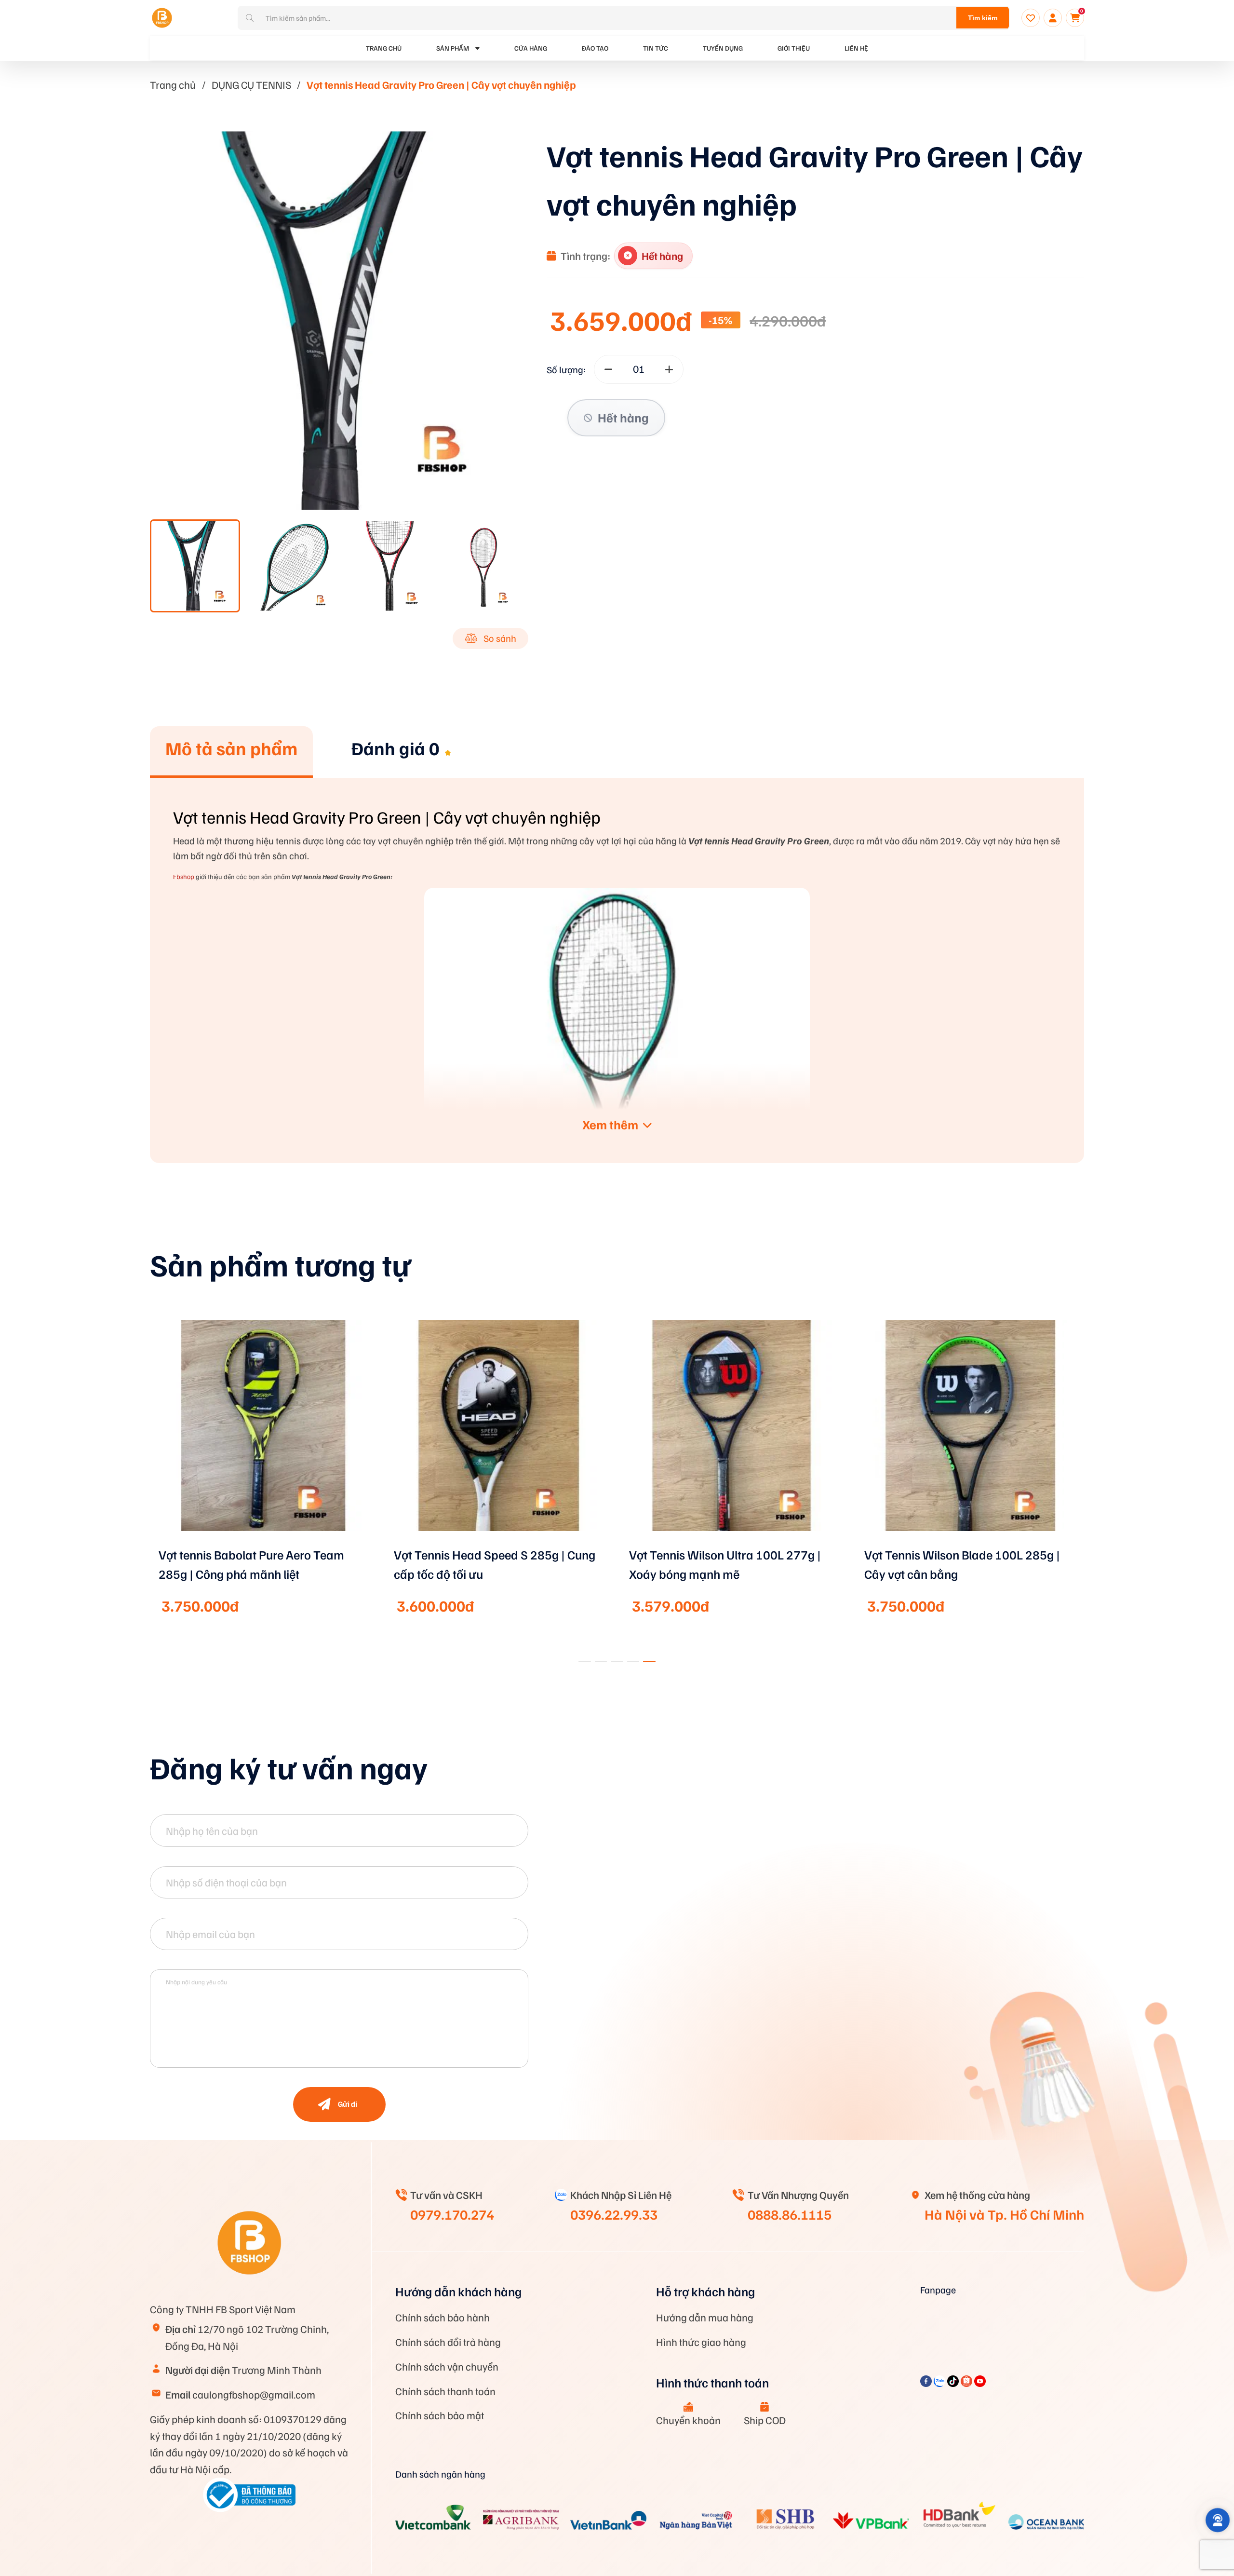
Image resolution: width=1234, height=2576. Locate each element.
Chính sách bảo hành (443, 2317)
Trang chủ (173, 84)
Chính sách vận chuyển (447, 2366)
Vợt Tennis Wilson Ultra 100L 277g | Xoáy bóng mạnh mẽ (725, 1564)
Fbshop (184, 876)
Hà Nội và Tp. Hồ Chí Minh (1004, 2214)
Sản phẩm (453, 48)
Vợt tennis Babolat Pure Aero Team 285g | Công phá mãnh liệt (251, 1564)
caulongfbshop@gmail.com (240, 2394)
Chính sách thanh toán (445, 2391)
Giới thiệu (794, 48)
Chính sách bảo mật (440, 2415)
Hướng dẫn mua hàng (705, 2317)
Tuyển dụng (723, 48)
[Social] (927, 2383)
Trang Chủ (384, 48)
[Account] (1053, 18)
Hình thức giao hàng (701, 2342)
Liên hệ (856, 48)
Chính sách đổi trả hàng (448, 2342)
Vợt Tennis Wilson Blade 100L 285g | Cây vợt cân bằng (962, 1564)
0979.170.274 (452, 2214)
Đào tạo (595, 48)
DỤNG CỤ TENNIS (251, 84)
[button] (585, 1661)
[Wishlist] (1031, 18)
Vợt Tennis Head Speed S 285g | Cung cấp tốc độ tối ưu (495, 1564)
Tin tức (656, 48)
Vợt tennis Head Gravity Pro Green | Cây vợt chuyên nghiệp (441, 84)
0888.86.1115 (790, 2214)
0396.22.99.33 (614, 2214)
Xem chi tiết (264, 1544)
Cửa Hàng (531, 48)
